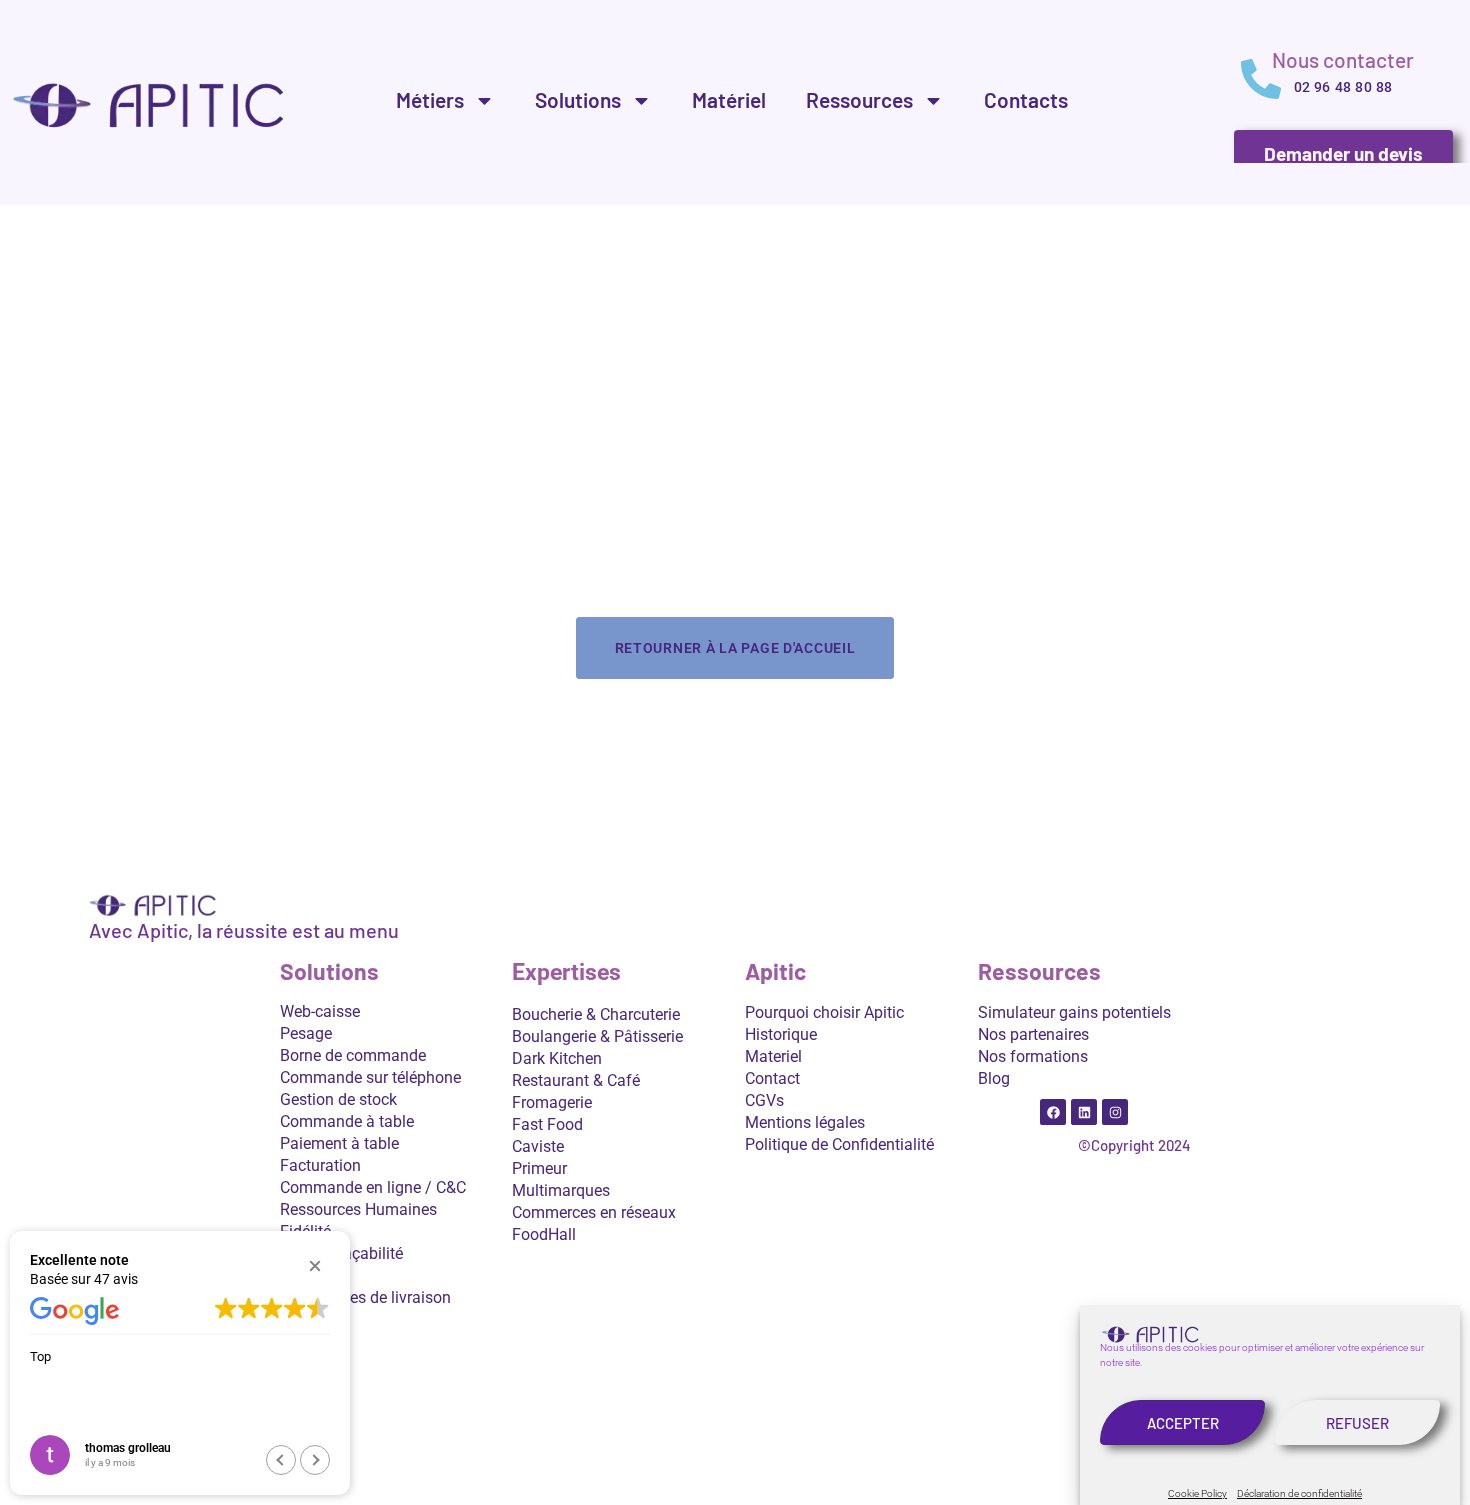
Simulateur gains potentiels (1074, 1012)
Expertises (566, 972)
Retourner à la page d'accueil (735, 648)
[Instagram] (1115, 1112)
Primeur (539, 1168)
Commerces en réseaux (594, 1212)
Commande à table (347, 1121)
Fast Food (547, 1124)
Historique (781, 1034)
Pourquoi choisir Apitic (824, 1012)
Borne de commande (353, 1055)
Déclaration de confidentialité (1299, 1493)
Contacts (1026, 99)
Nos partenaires (1033, 1034)
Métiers (430, 99)
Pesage (306, 1033)
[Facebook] (1053, 1112)
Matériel (729, 99)
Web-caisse (320, 1011)
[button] (315, 1266)
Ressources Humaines (358, 1209)
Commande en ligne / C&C (373, 1187)
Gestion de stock (338, 1099)
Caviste (538, 1146)
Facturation (320, 1165)
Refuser (1357, 1423)
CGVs (764, 1100)
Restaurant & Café (576, 1080)
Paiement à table (339, 1143)
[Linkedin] (1084, 1112)
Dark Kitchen (557, 1058)
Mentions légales (805, 1122)
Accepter (1183, 1423)
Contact (772, 1078)
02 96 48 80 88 (1343, 87)
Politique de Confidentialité (839, 1144)
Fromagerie (552, 1102)
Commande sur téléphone (370, 1077)
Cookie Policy (1197, 1493)
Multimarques (561, 1190)
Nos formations (1033, 1056)
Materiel (773, 1056)
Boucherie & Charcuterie (596, 1014)
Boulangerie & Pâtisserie (597, 1036)
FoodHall (544, 1234)
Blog (994, 1078)
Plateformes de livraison (365, 1297)
